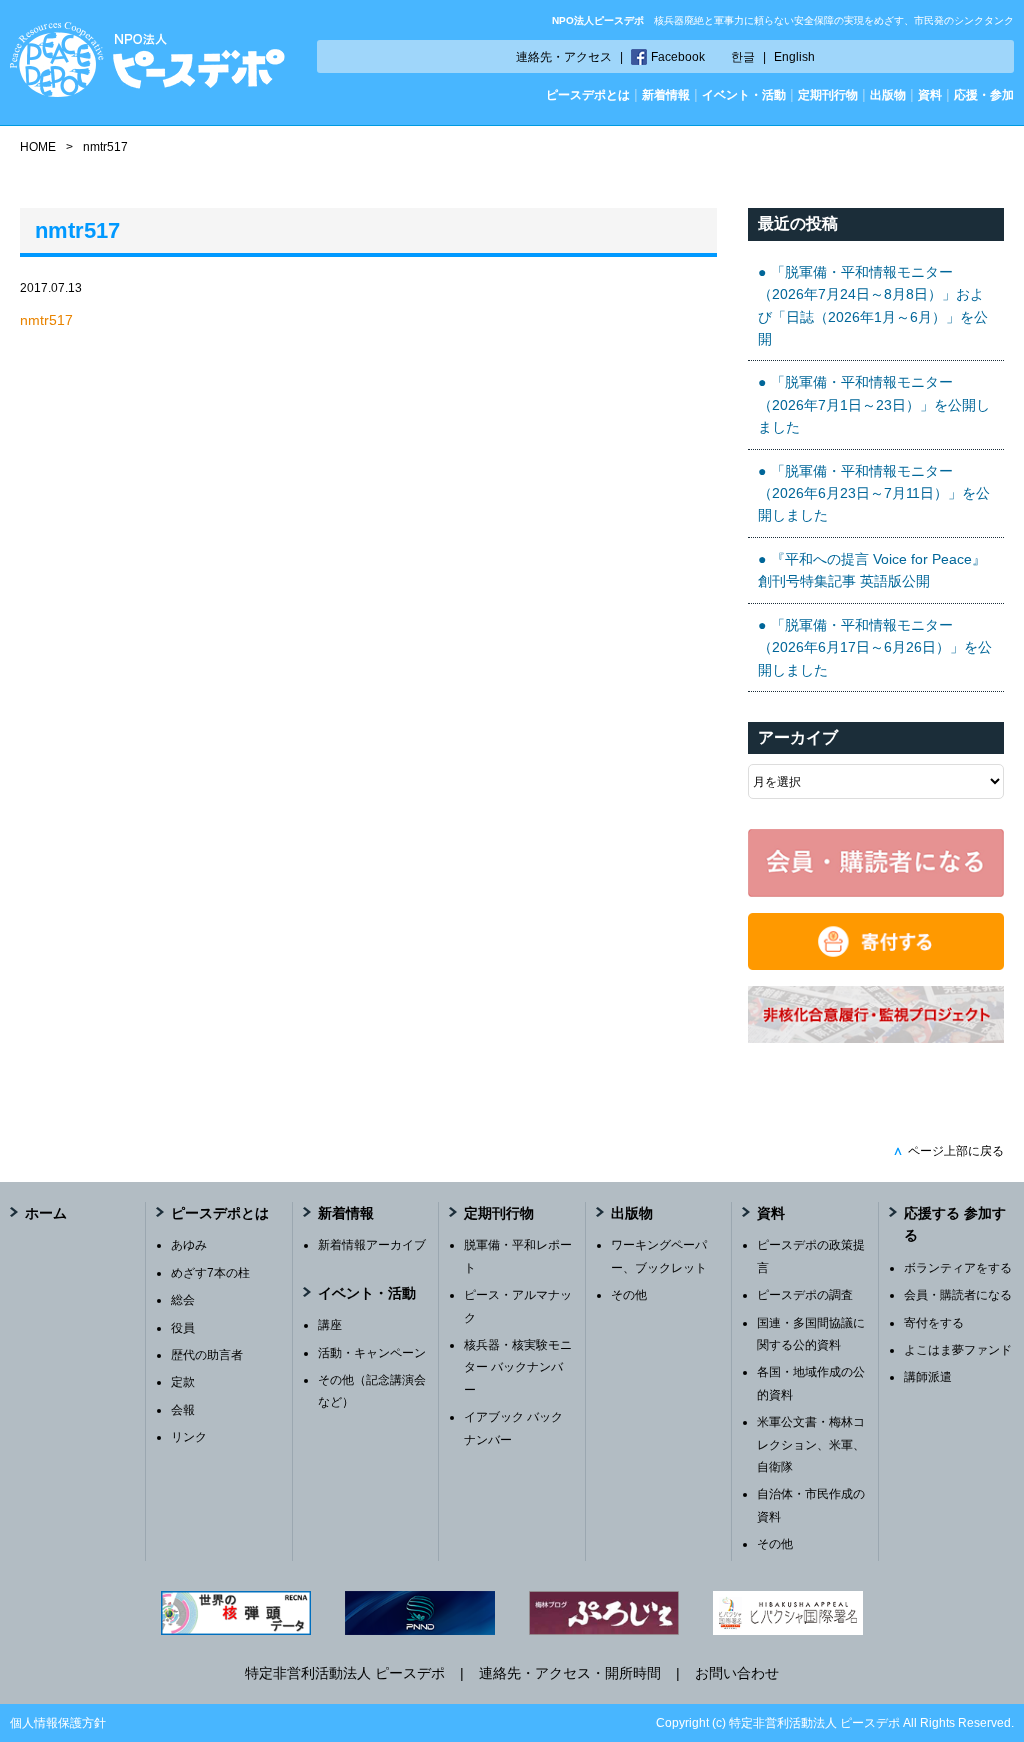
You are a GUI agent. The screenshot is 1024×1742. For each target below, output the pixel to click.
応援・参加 (984, 95)
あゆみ (189, 1245)
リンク (189, 1437)
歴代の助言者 (207, 1355)
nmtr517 (46, 320)
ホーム (46, 1213)
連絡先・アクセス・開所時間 (570, 1673)
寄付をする (934, 1323)
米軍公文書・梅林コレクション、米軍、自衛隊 (811, 1444)
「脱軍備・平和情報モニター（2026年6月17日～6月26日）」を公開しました (875, 647)
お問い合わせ (737, 1673)
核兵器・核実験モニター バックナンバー (518, 1367)
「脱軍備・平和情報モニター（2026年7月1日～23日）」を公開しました (874, 404)
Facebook (678, 57)
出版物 (888, 95)
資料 (930, 95)
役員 (183, 1328)
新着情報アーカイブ (372, 1245)
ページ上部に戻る (948, 1151)
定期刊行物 (828, 95)
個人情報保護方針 (58, 1723)
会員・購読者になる (958, 1295)
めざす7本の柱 (210, 1273)
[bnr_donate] (876, 965)
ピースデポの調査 (805, 1295)
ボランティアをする (958, 1268)
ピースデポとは (588, 95)
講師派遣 (928, 1377)
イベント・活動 (744, 95)
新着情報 (666, 95)
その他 (629, 1295)
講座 (330, 1325)
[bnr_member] (876, 892)
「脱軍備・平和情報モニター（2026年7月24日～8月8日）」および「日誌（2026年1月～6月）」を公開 (873, 305)
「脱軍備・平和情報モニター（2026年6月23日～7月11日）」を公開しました (874, 493)
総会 (183, 1300)
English (794, 57)
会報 (183, 1410)
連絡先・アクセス (564, 57)
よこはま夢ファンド (958, 1350)
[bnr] (876, 1038)
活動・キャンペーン (372, 1353)
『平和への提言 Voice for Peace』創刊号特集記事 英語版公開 (872, 570)
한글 (743, 57)
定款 (183, 1382)
